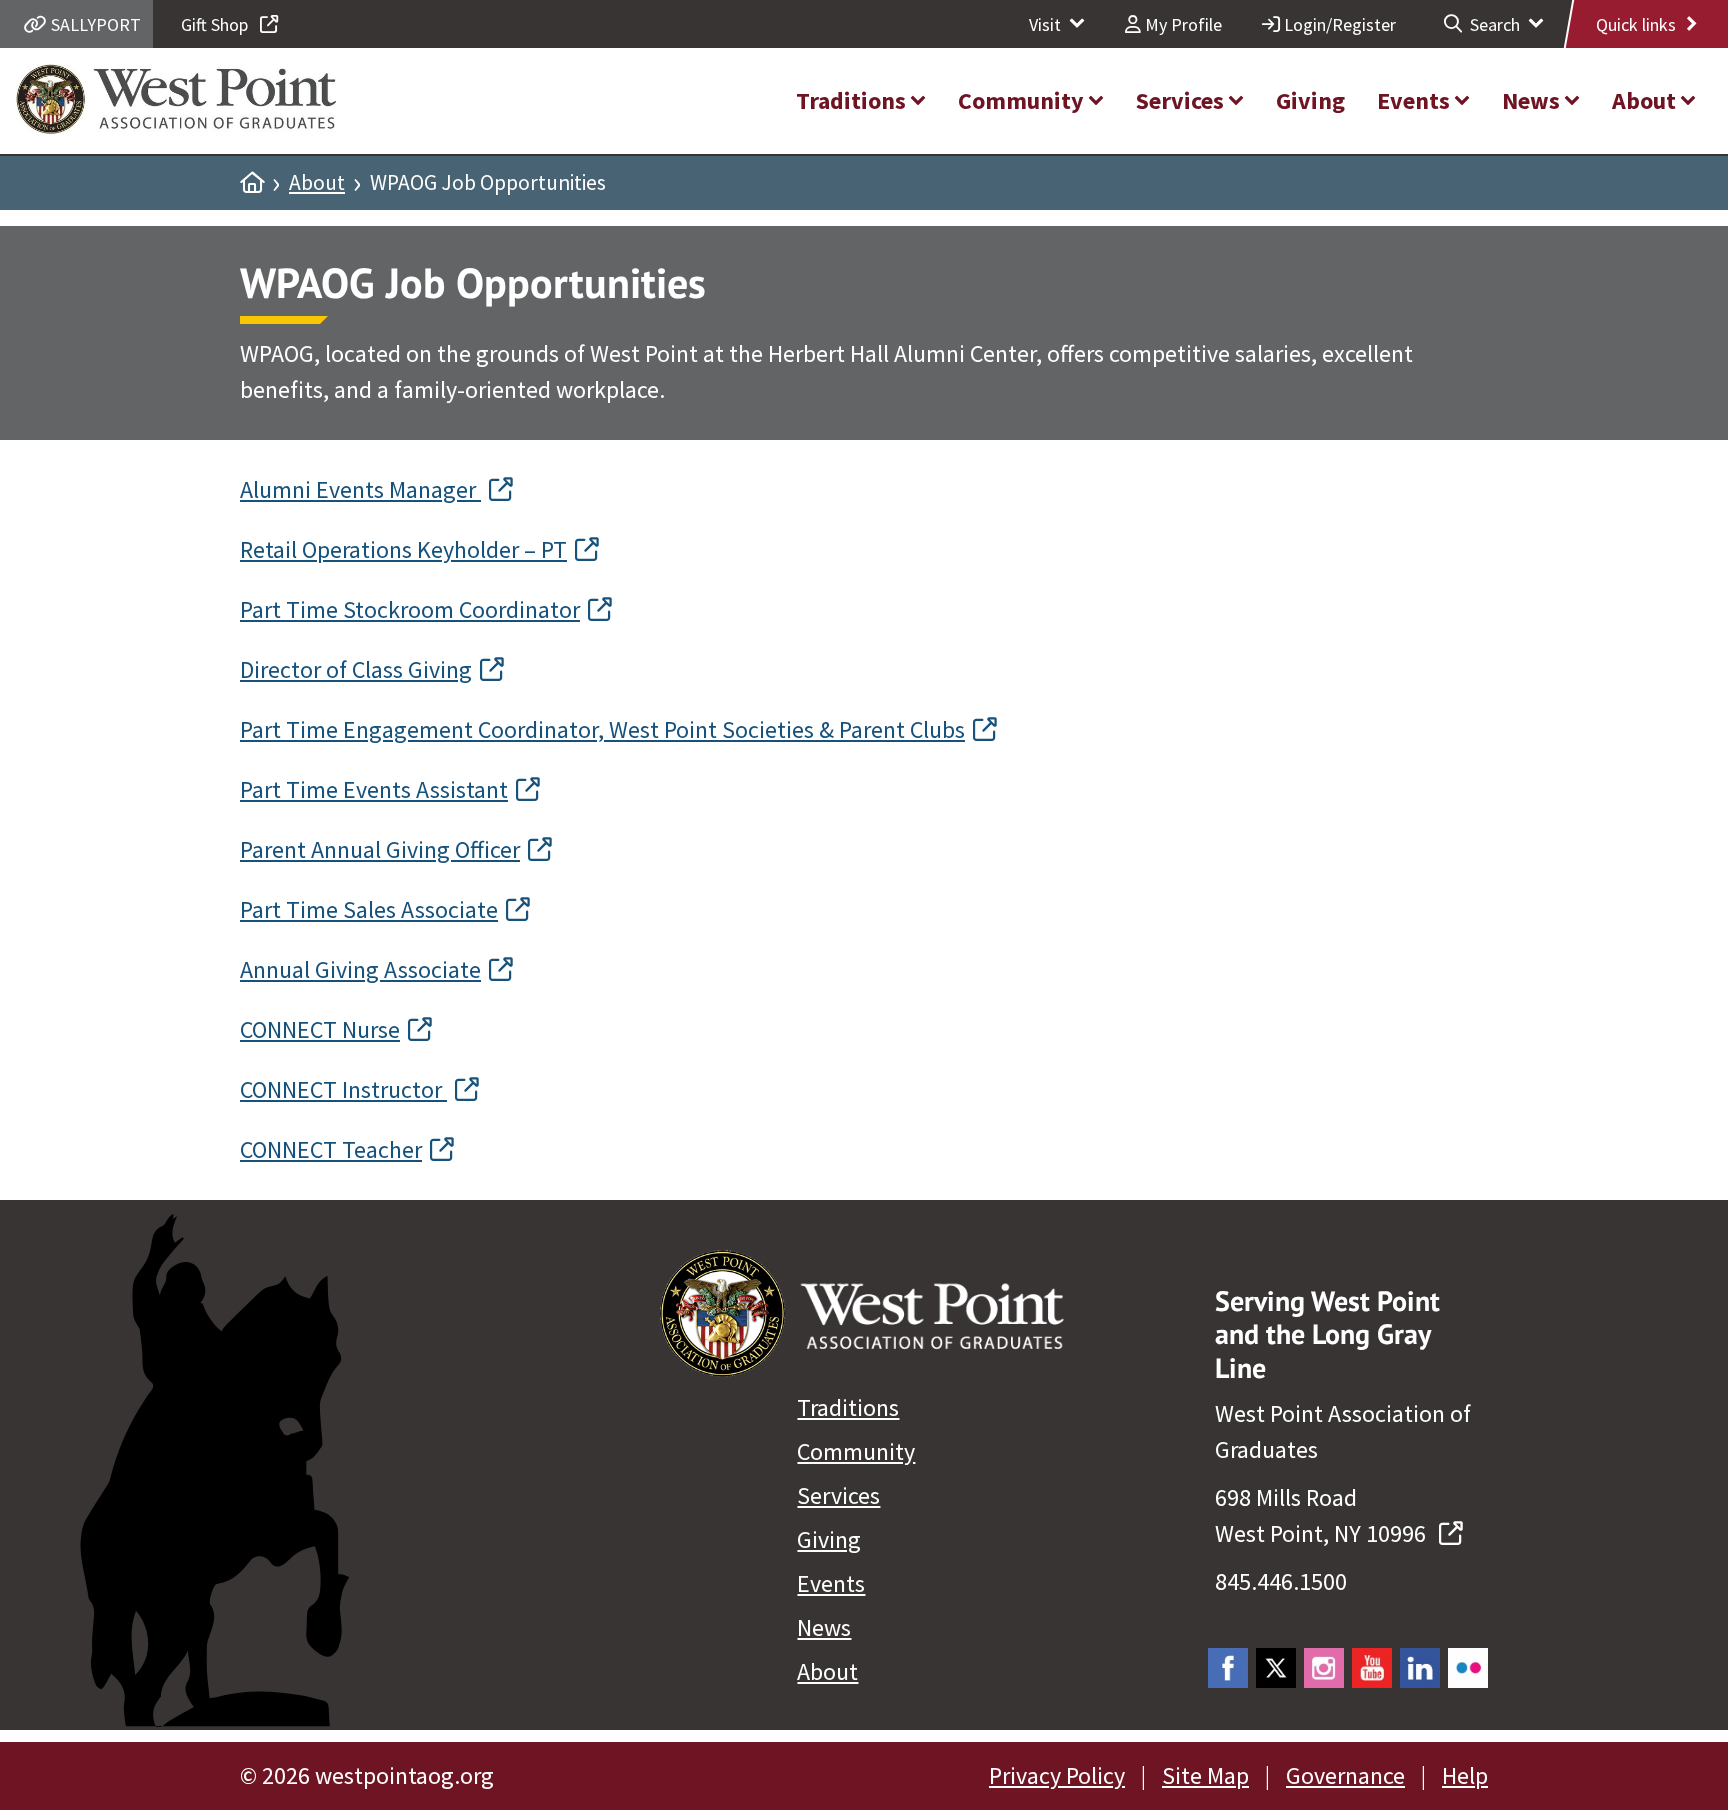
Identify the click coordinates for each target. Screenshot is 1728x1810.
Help (1465, 1775)
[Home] (252, 183)
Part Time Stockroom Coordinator (410, 609)
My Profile (1181, 24)
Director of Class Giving (356, 669)
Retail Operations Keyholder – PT (403, 549)
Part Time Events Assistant (374, 789)
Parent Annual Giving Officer (380, 849)
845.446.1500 (1281, 1581)
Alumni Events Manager (360, 489)
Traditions (848, 1407)
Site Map (1205, 1775)
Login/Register (1338, 24)
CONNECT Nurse (320, 1029)
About (317, 183)
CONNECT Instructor (343, 1089)
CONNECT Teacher (331, 1149)
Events (831, 1583)
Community (856, 1451)
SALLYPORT (94, 24)
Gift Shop (216, 24)
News (824, 1627)
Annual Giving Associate (360, 969)
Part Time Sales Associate (369, 909)
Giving (829, 1539)
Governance (1345, 1775)
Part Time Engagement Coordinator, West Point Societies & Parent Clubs (602, 729)
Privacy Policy (1057, 1775)
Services (838, 1495)
